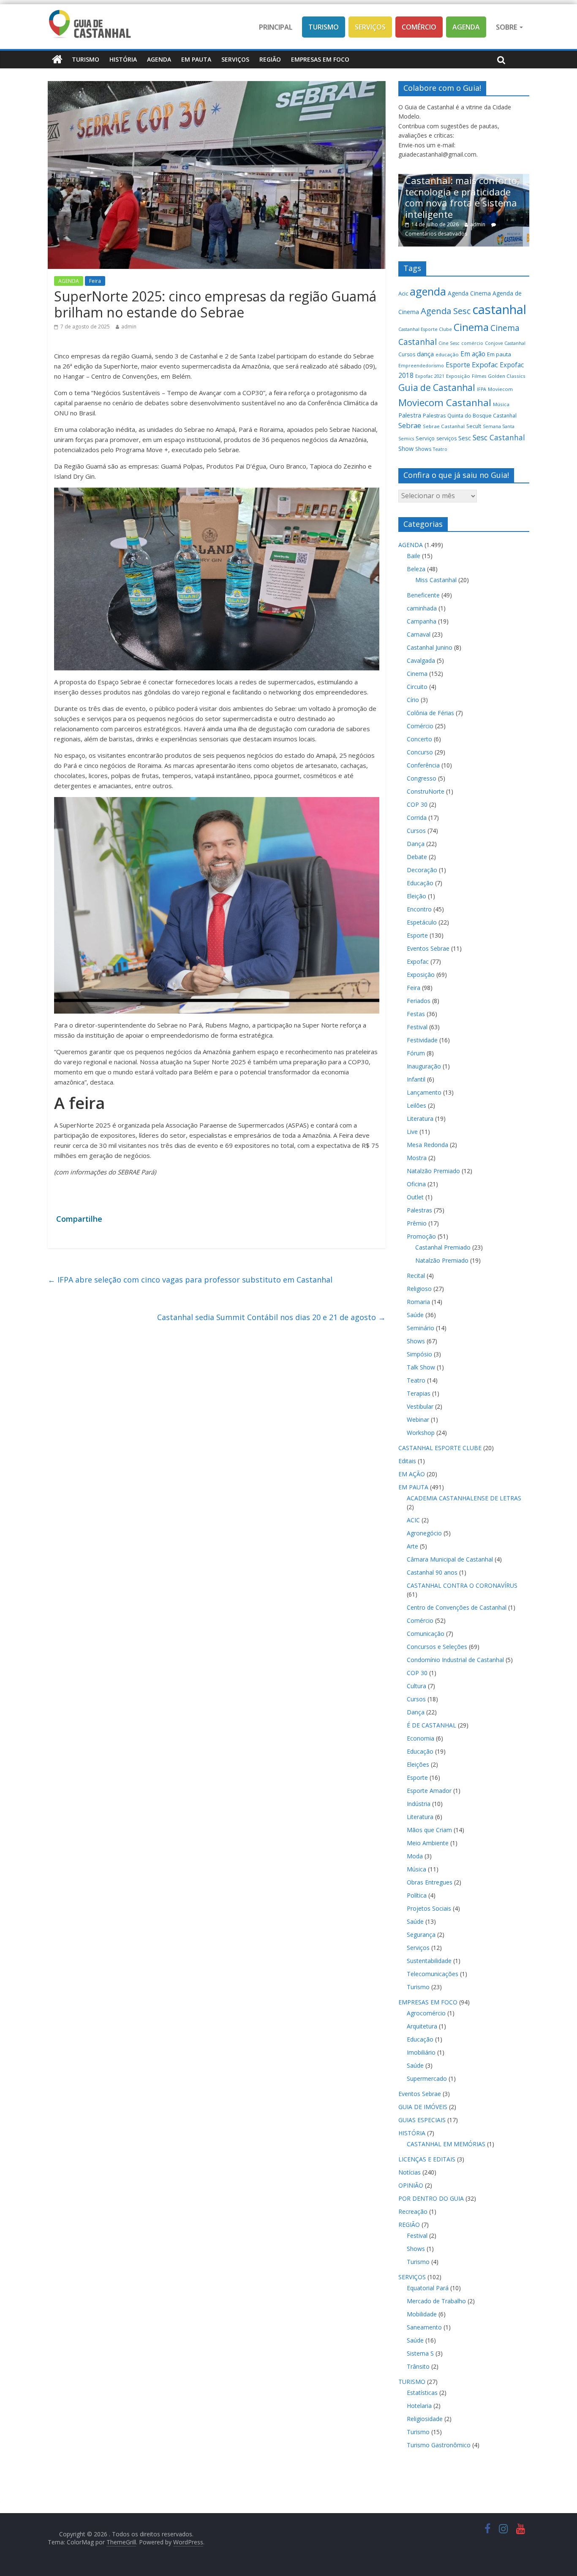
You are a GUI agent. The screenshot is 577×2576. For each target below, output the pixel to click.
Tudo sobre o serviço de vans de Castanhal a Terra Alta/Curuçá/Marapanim (495, 212)
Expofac (485, 365)
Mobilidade (422, 2314)
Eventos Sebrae (428, 948)
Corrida (417, 818)
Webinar (418, 1420)
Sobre (507, 27)
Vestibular (420, 1406)
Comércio (419, 27)
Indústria (419, 1804)
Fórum (416, 1053)
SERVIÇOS (235, 59)
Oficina (416, 1184)
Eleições (418, 1764)
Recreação (413, 2211)
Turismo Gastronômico (439, 2445)
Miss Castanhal (436, 580)
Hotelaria (419, 2406)
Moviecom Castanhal (445, 403)
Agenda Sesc (446, 311)
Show (406, 449)
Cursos (407, 354)
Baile (414, 556)
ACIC (413, 1520)
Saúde (415, 1315)
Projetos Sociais (429, 1908)
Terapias (419, 1393)
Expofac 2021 (430, 376)
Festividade (422, 1040)
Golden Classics (507, 376)
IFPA (482, 389)
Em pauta (499, 354)
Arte (412, 1546)
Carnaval (419, 634)
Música (501, 404)
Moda (415, 1856)
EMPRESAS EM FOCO (320, 59)
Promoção (421, 1236)
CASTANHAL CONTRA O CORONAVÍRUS (462, 1585)
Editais (407, 1461)
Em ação (473, 354)
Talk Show (421, 1367)
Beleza (416, 569)
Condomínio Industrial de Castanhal (455, 1660)
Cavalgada (421, 660)
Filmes (479, 376)
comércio (472, 343)
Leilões (416, 1105)
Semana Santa (499, 426)
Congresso (422, 778)
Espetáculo (422, 922)
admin (129, 327)
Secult (474, 426)
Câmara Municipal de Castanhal (450, 1559)
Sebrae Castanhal (444, 426)
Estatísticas (422, 2393)
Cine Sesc (449, 343)
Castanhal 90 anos (432, 1572)
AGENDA (159, 59)
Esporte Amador (429, 1791)
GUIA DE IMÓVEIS (423, 2107)
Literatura (420, 1119)
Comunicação (426, 1634)
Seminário (421, 1328)
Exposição (458, 376)
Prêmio (417, 1223)
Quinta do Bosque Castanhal (482, 416)
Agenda (466, 27)
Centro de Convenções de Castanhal (457, 1607)
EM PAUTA (196, 59)
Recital (416, 1276)
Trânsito (418, 2366)
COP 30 (417, 804)
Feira (95, 281)
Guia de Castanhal (437, 388)
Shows (423, 449)
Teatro (440, 449)
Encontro (419, 909)
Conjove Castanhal (505, 343)
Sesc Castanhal (499, 437)
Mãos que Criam (429, 1830)
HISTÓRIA (123, 59)
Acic (403, 293)
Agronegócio (424, 1533)
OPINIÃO (411, 2185)
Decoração (422, 870)
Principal (276, 27)
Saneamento (424, 2327)
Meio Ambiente (428, 1843)
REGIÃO (270, 59)
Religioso (419, 1289)
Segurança (421, 1935)
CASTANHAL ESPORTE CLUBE (440, 1448)
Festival (417, 1027)
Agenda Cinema (469, 293)
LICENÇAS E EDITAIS (427, 2159)
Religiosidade (425, 2419)
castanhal (499, 309)
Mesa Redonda (427, 1145)
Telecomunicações (433, 1974)
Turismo (324, 27)
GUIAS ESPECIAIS (422, 2120)
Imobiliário (421, 2052)
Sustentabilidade (429, 1961)
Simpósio (419, 1354)
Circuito (417, 687)
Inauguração (424, 1066)
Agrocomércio (426, 2013)
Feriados (419, 1001)
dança (425, 354)
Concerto (419, 739)
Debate (417, 857)
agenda (428, 291)
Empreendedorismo (421, 366)
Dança (416, 844)
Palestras (434, 416)
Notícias (410, 2172)
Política (417, 1895)
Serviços (370, 27)
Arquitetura (422, 2026)
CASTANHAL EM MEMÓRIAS (446, 2144)
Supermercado (427, 2078)
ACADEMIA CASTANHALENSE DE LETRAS (464, 1498)
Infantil (416, 1079)
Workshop (421, 1433)
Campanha (422, 621)
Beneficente (423, 595)
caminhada (422, 608)
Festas (416, 1014)
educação (447, 354)
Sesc (465, 438)
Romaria (418, 1302)
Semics (406, 439)
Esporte (458, 365)
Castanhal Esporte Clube (425, 329)
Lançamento (424, 1092)
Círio (413, 700)
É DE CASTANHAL (431, 1725)
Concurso (420, 752)
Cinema (471, 327)
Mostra (417, 1158)
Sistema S (420, 2353)
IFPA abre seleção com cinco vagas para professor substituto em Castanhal (190, 1280)
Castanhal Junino (430, 647)
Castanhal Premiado (443, 1247)
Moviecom (500, 389)
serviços (446, 438)
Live (412, 1132)
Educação (420, 883)
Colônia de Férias (430, 713)
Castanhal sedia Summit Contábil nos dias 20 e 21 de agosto (271, 1317)
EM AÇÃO (412, 1474)
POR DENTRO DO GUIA (431, 2198)
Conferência (423, 765)
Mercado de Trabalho (436, 2301)
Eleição (416, 896)
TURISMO (86, 59)
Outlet (415, 1197)
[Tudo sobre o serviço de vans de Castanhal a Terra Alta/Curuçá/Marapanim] (496, 178)
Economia (421, 1738)
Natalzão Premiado (433, 1171)
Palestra (410, 415)
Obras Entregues (430, 1882)
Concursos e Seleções (437, 1647)
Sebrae (410, 425)
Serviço (425, 438)
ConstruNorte (426, 791)
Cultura (416, 1686)
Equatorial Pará (428, 2288)
